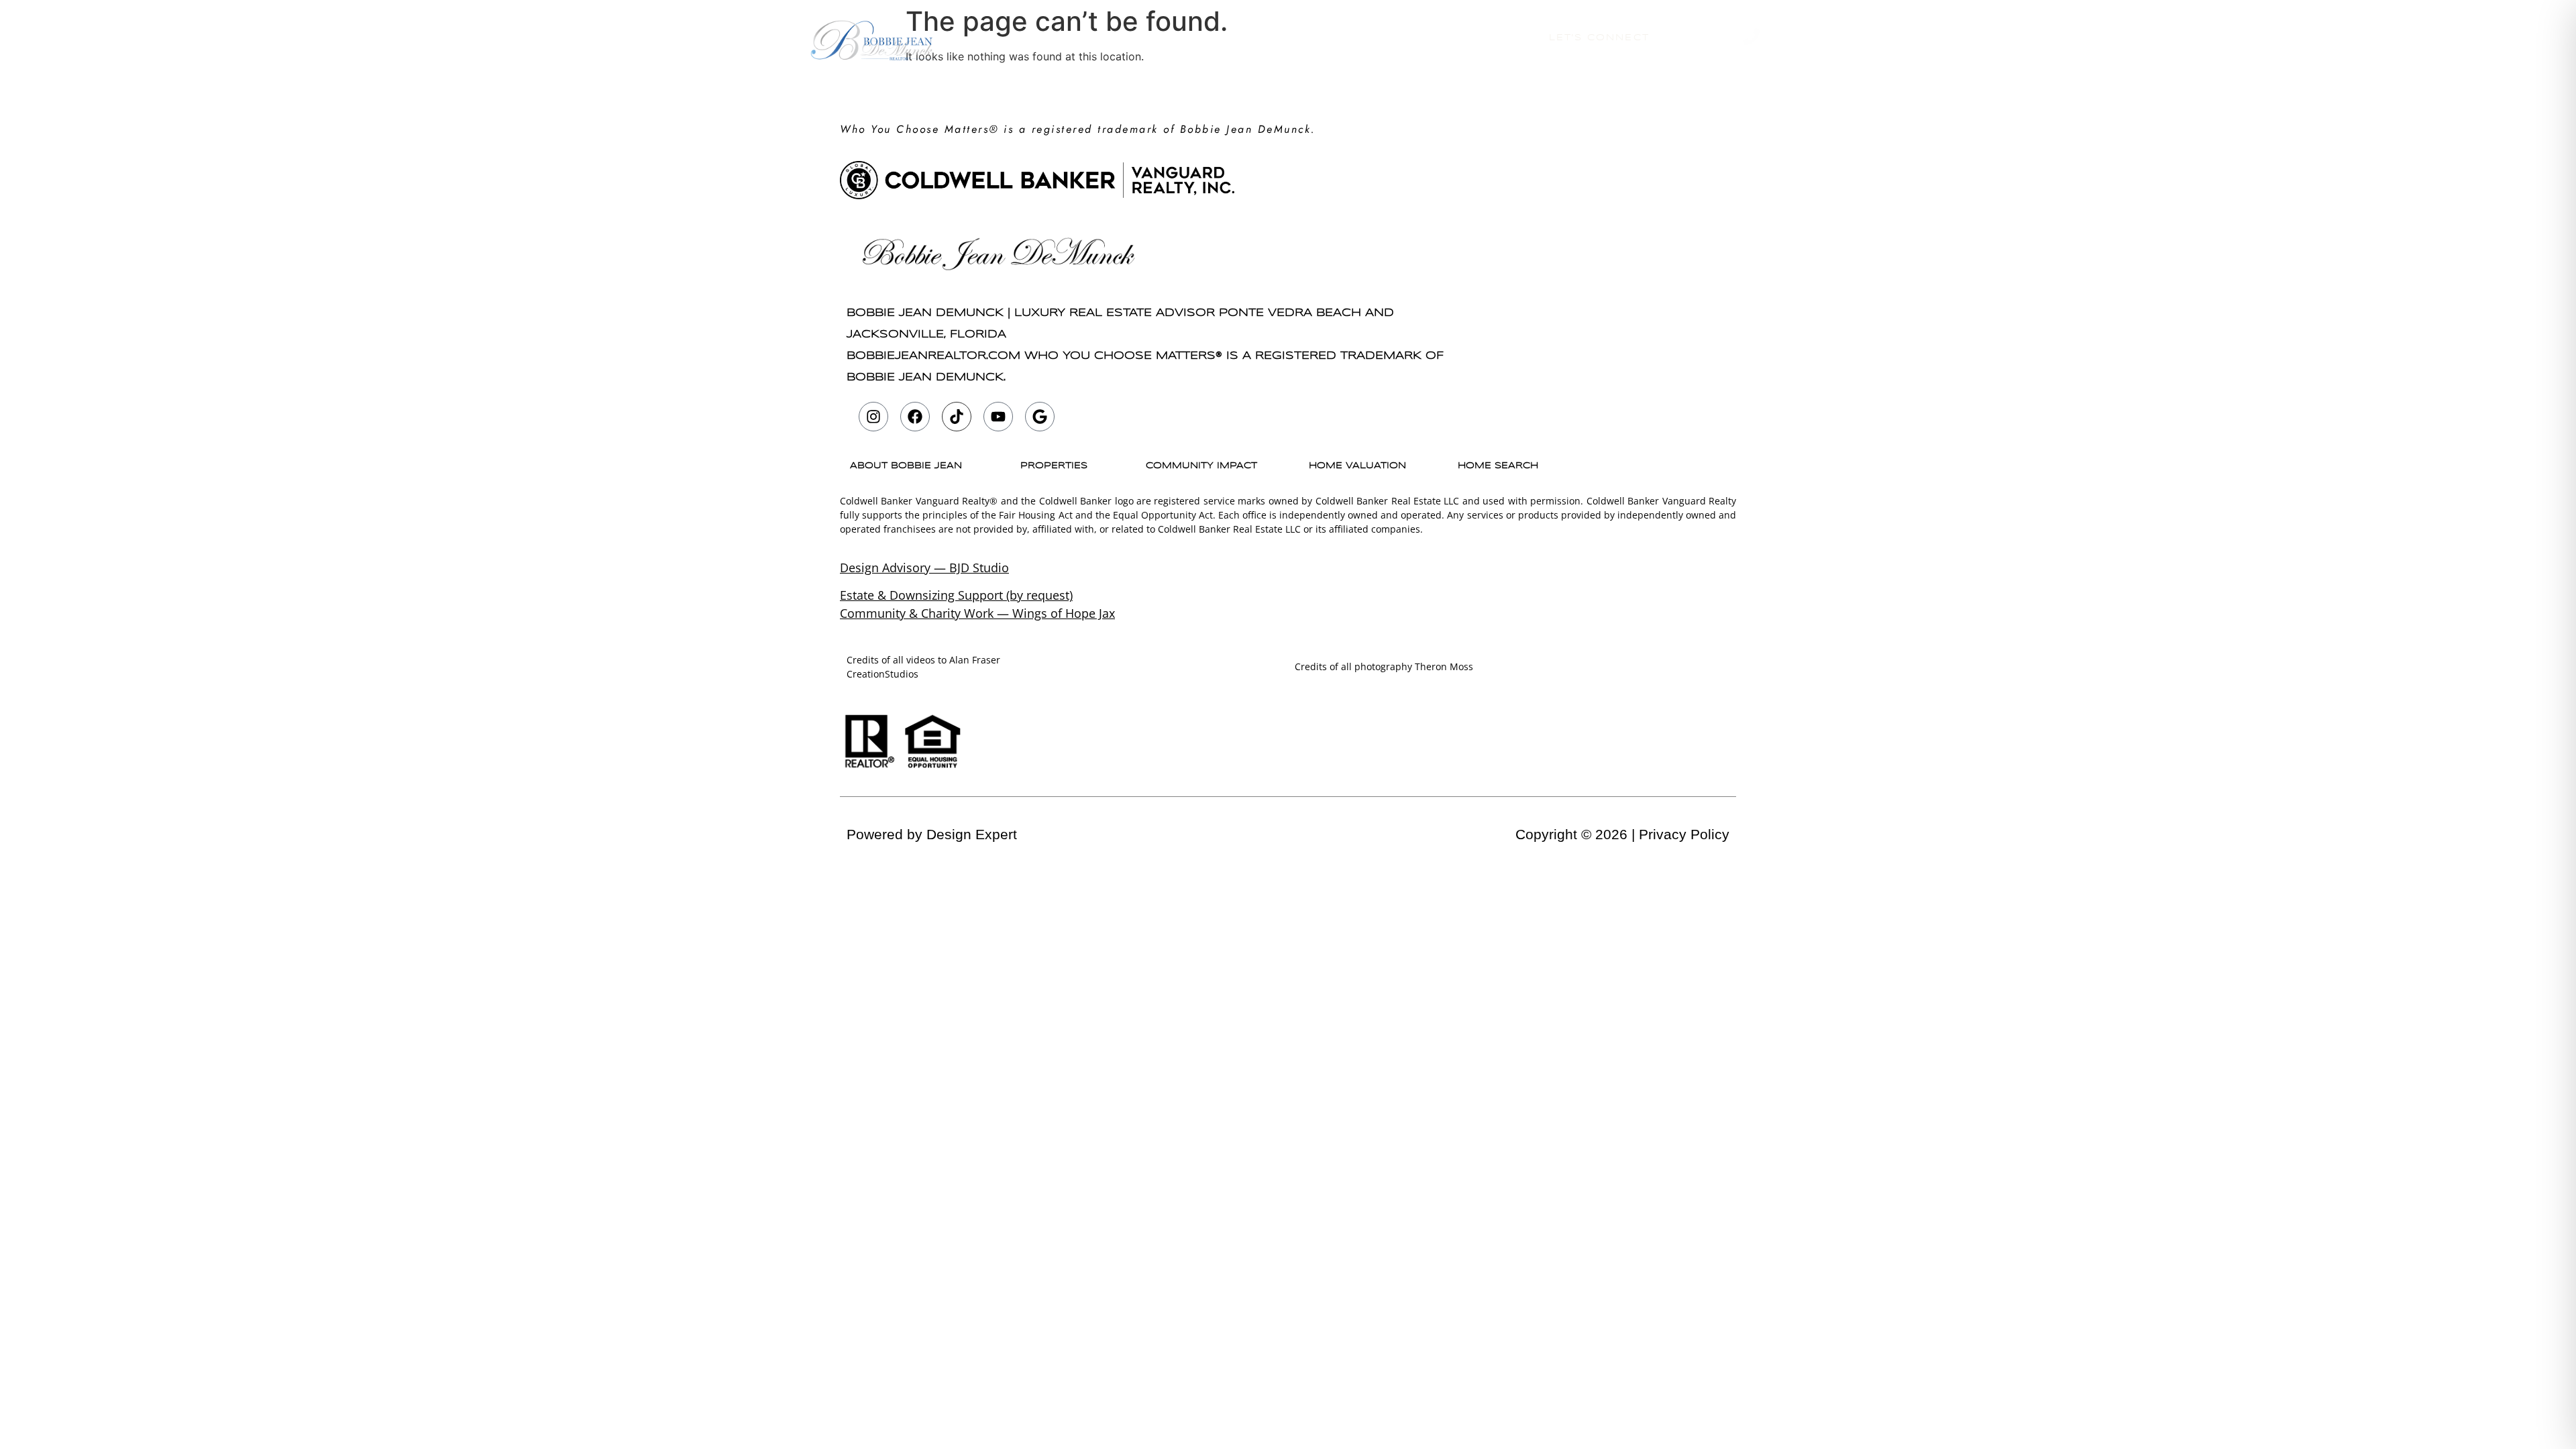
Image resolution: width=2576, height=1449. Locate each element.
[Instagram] (873, 417)
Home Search (1480, 38)
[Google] (1040, 417)
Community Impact (1201, 466)
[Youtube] (998, 417)
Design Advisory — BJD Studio (924, 568)
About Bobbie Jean (1126, 38)
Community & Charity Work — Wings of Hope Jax (977, 613)
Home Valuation (1360, 38)
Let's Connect (1599, 38)
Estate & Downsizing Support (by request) (956, 595)
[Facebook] (915, 417)
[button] (909, 466)
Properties (1248, 38)
